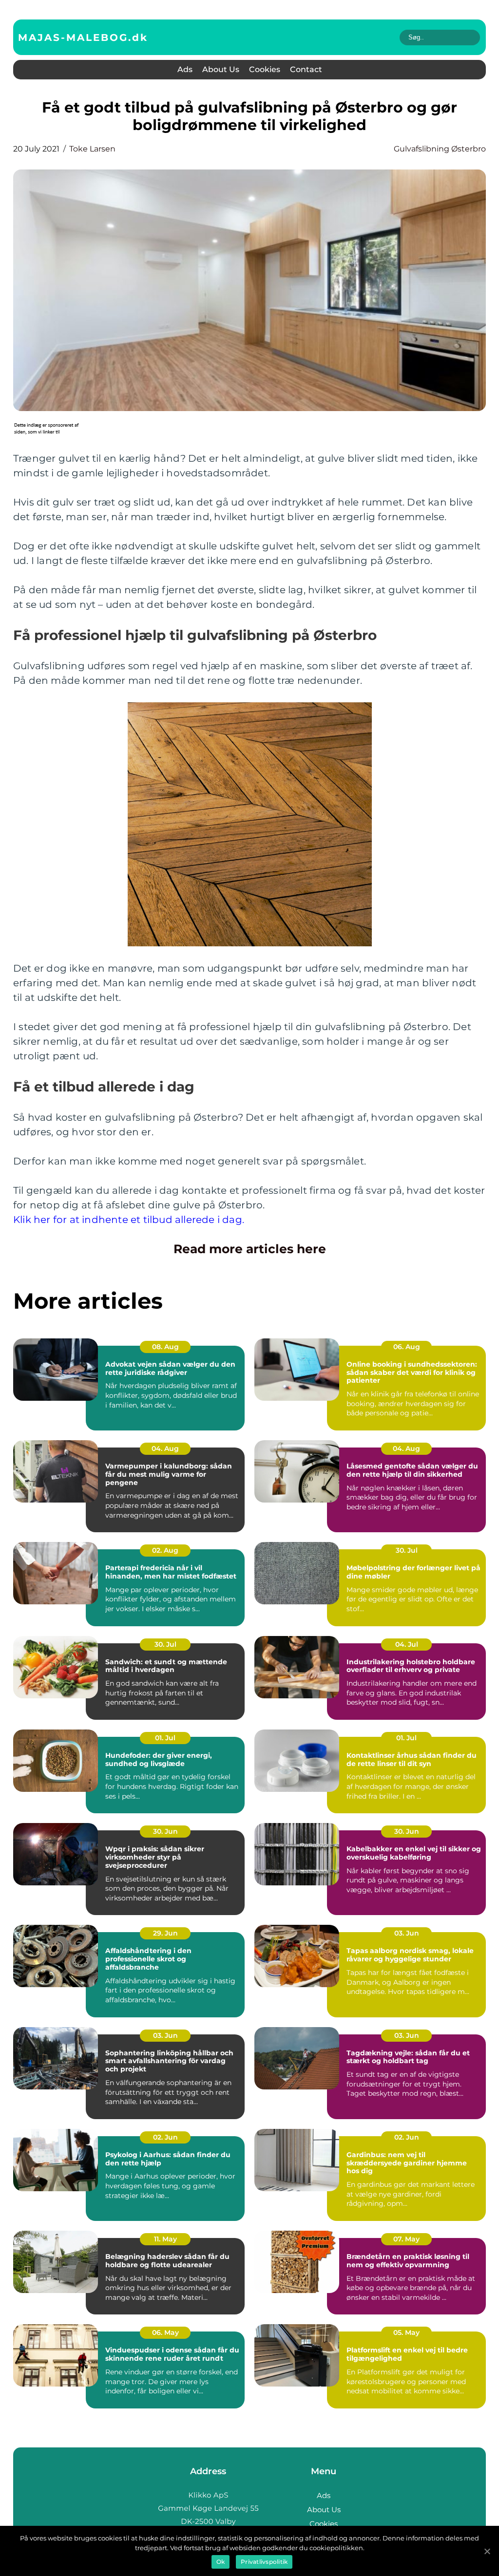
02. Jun (165, 2137)
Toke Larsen (92, 149)
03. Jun (407, 1933)
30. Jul (407, 1550)
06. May (165, 2332)
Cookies (265, 69)
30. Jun (165, 1831)
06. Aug (407, 1347)
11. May (165, 2239)
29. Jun (165, 1933)
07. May (406, 2239)
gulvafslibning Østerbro (440, 149)
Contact (306, 69)
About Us (221, 69)
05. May (406, 2332)
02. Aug (165, 1550)
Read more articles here (250, 1249)
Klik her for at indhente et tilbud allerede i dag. (129, 1220)
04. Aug (165, 1448)
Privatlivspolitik (264, 2562)
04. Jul (407, 1644)
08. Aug (165, 1347)
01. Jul (165, 1738)
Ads (185, 69)
